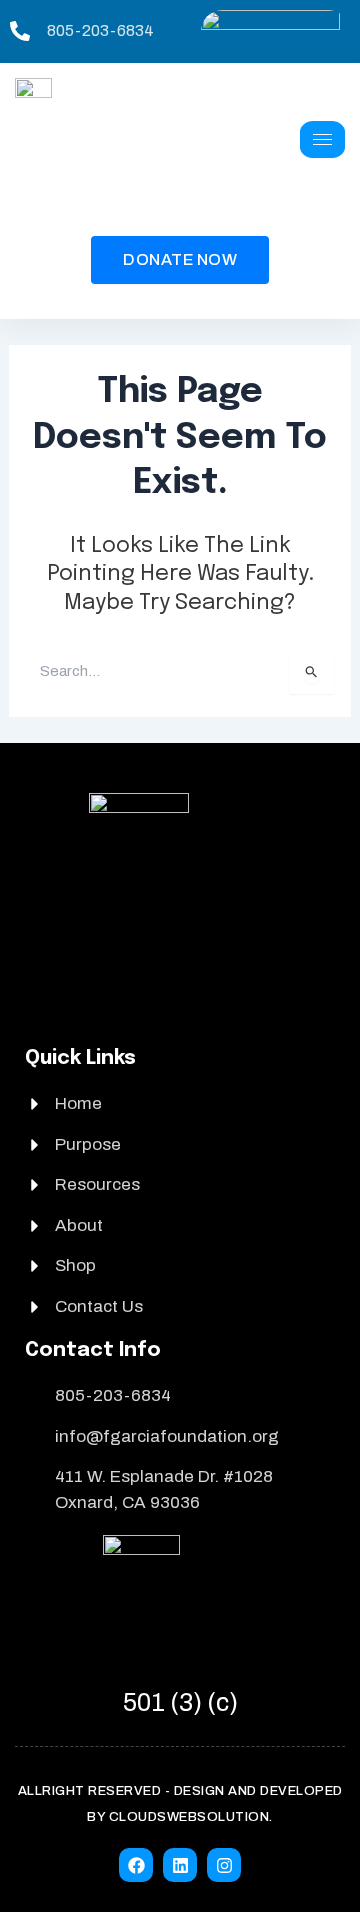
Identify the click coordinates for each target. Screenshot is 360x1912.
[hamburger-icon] (322, 139)
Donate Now (180, 259)
